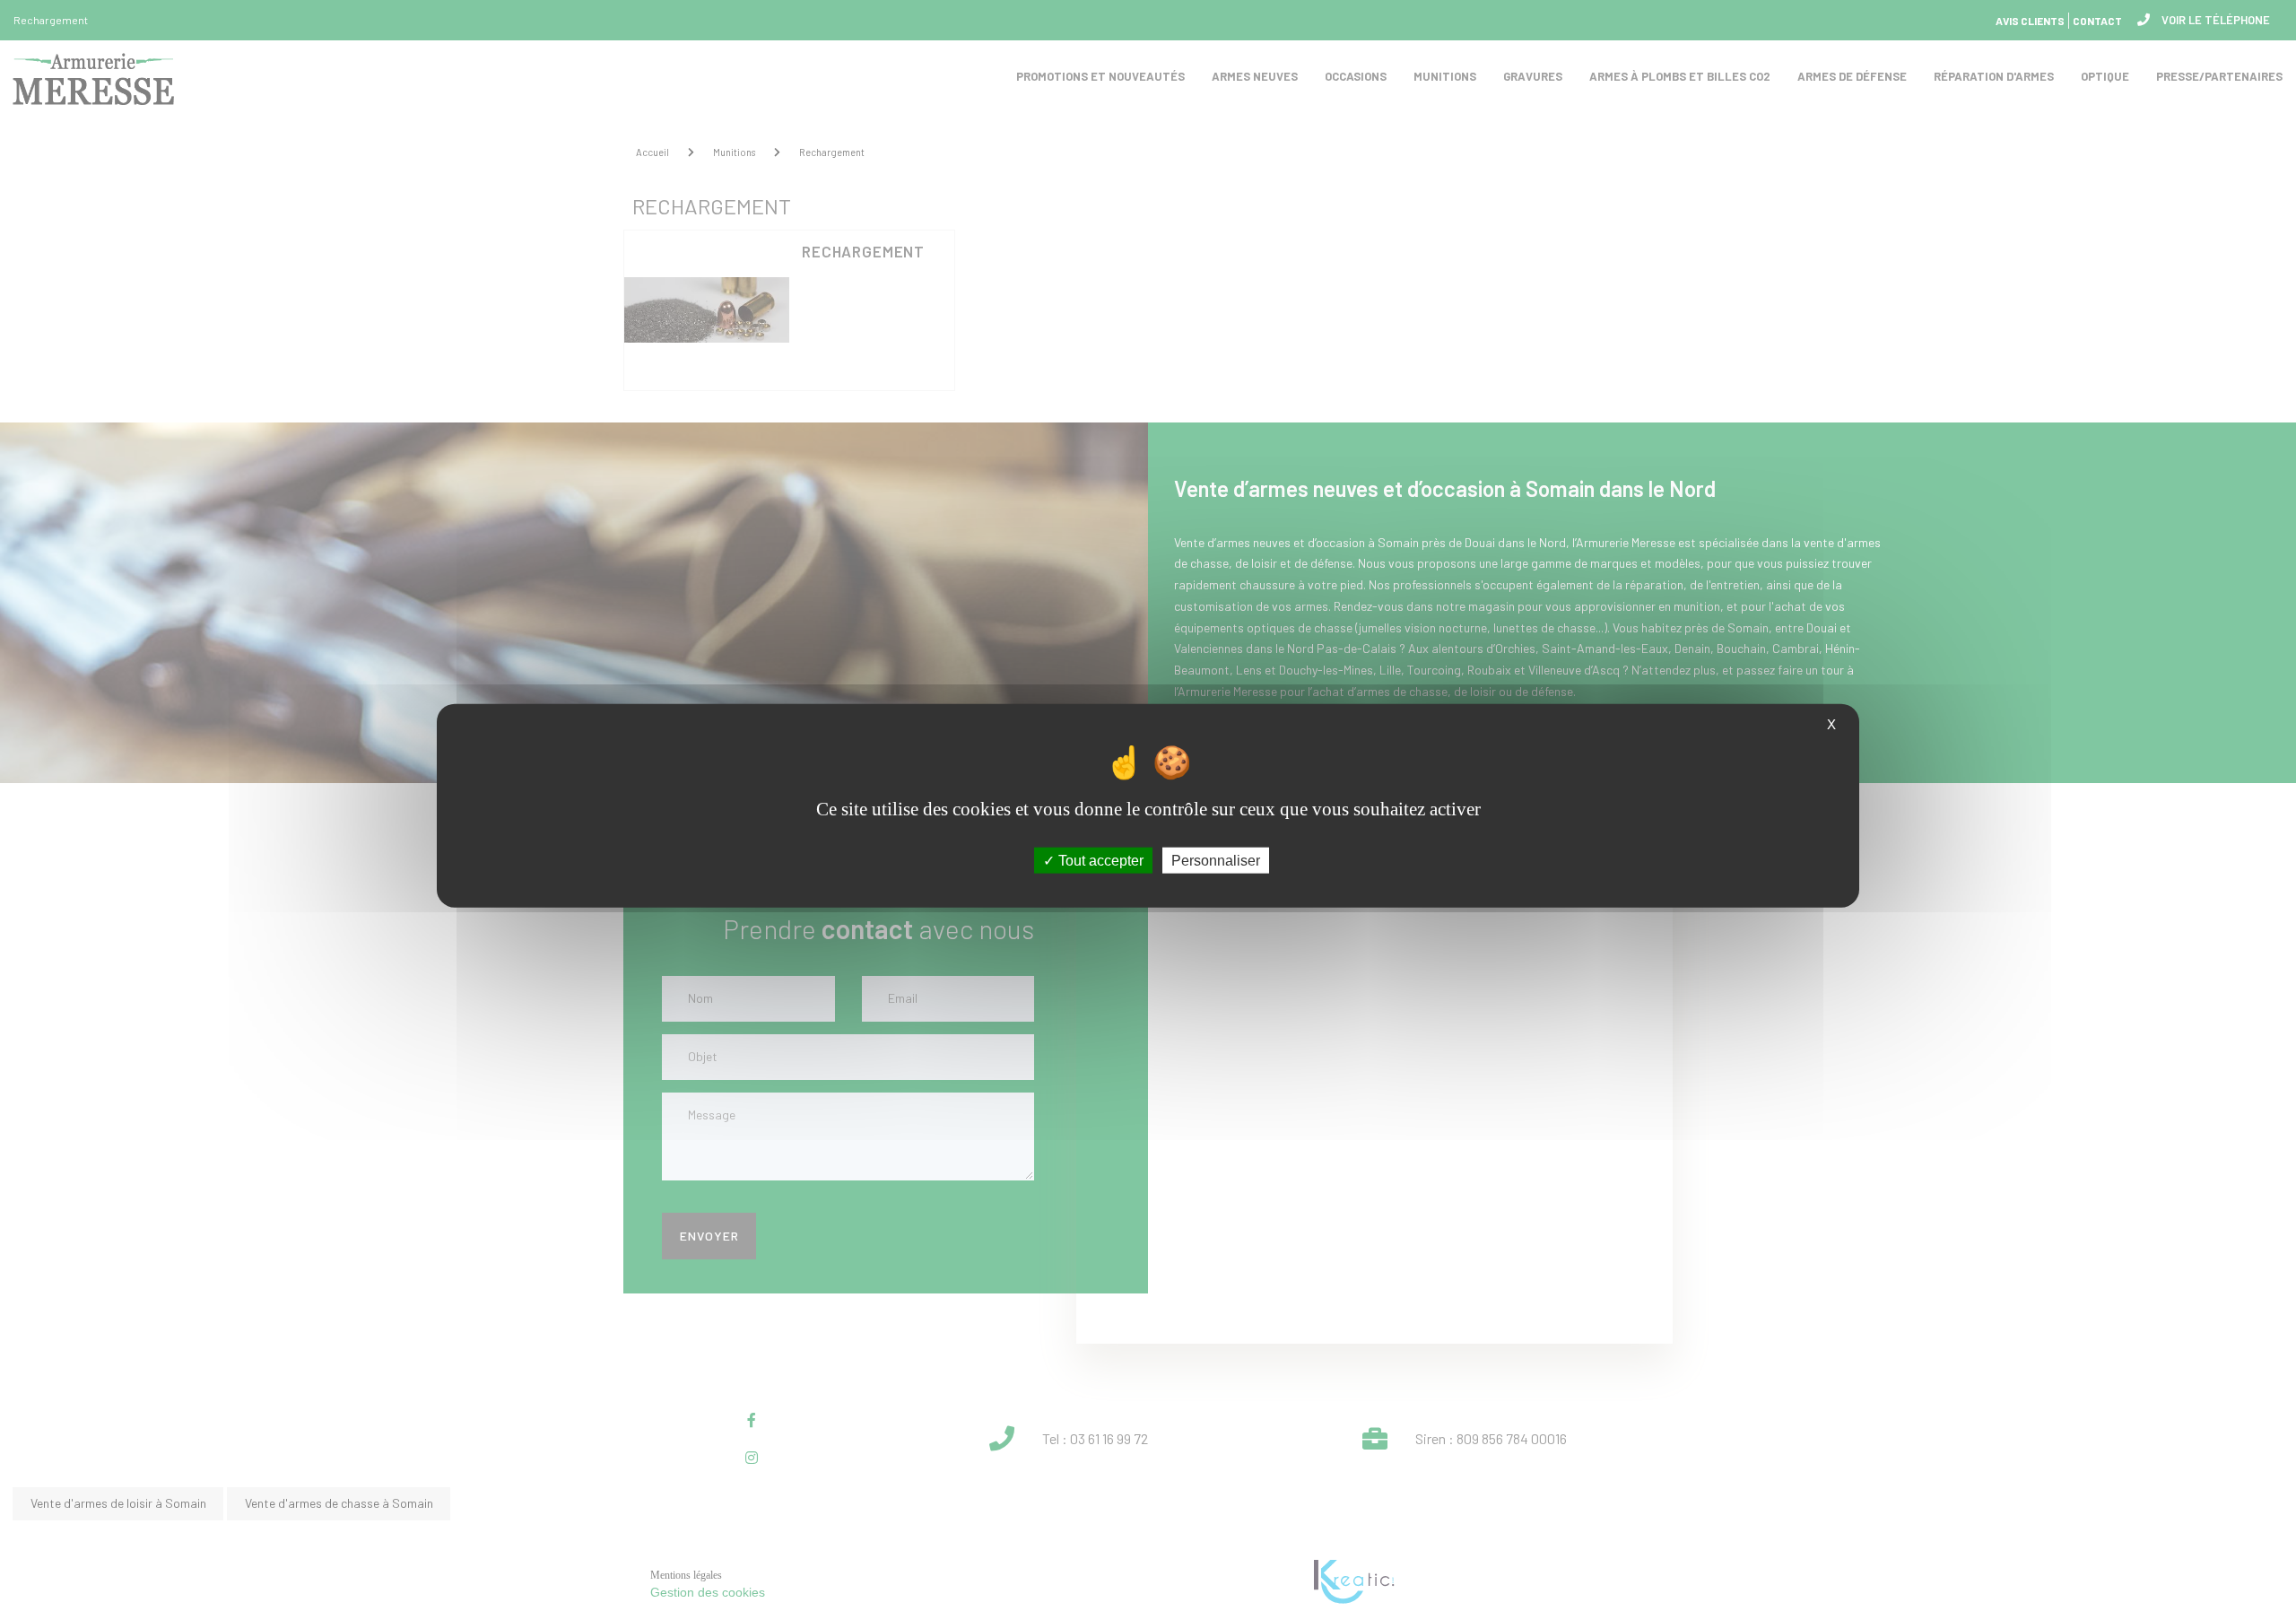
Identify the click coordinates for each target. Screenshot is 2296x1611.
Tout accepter (1099, 860)
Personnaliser (1216, 860)
